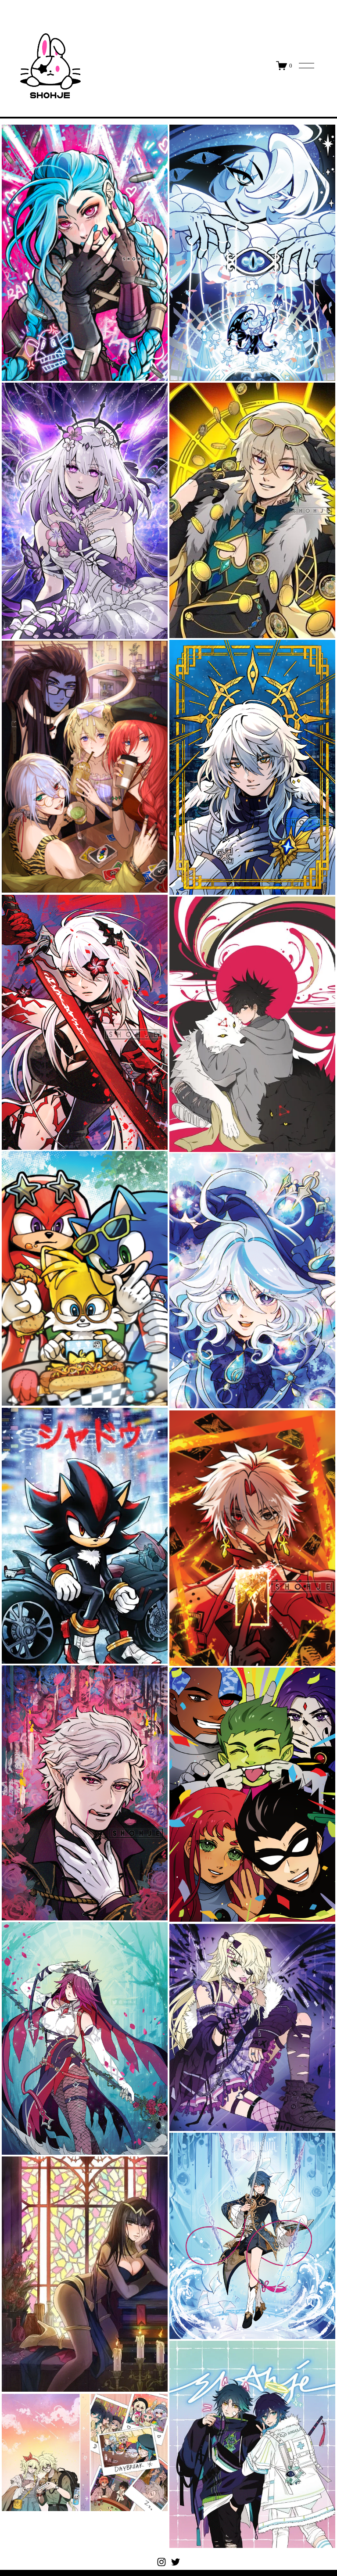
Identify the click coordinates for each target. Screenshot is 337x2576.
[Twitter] (176, 2562)
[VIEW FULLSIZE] (85, 253)
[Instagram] (161, 2562)
